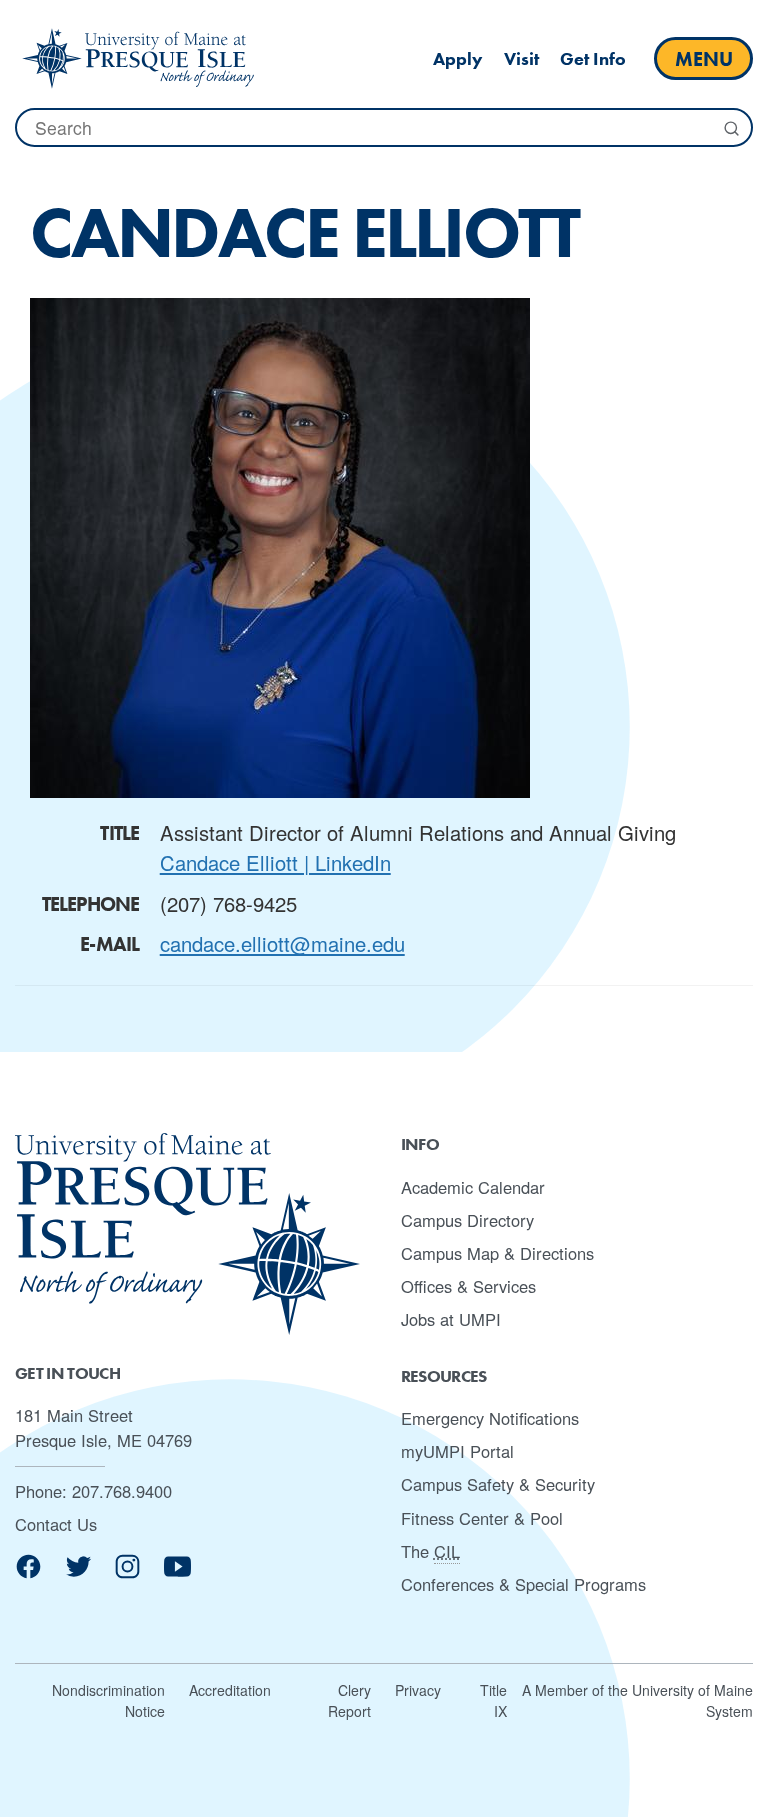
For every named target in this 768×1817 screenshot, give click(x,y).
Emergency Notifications (490, 1418)
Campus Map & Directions (497, 1253)
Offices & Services (468, 1286)
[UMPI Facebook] (28, 1573)
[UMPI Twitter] (78, 1573)
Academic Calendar (473, 1187)
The (430, 1551)
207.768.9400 (122, 1491)
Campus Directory (467, 1220)
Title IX (493, 1700)
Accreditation (230, 1690)
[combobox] (384, 127)
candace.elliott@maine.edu (282, 943)
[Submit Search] (730, 128)
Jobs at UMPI (451, 1319)
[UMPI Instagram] (127, 1573)
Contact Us (56, 1524)
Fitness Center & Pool (482, 1518)
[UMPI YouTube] (177, 1573)
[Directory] (138, 58)
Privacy (418, 1690)
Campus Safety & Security (498, 1484)
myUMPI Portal (457, 1451)
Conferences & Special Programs (523, 1584)
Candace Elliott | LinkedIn (275, 862)
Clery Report (349, 1700)
